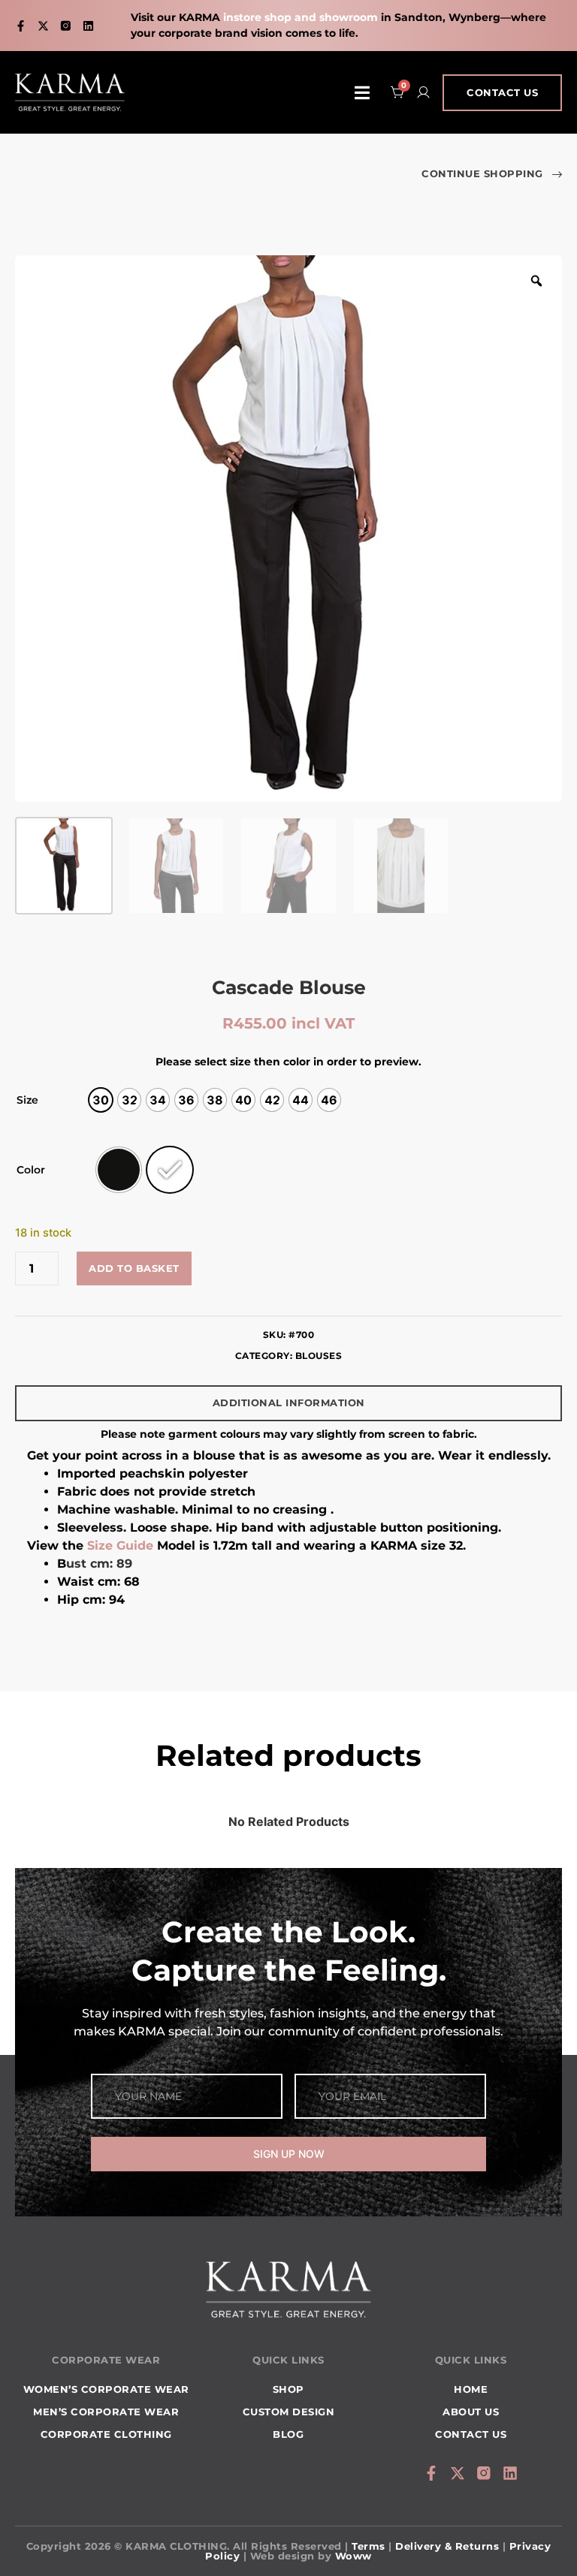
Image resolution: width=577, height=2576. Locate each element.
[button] (362, 93)
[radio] (101, 1100)
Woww (353, 2556)
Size (27, 1100)
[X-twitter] (43, 26)
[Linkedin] (88, 26)
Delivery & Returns (447, 2546)
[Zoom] (536, 281)
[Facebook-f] (21, 26)
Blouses (319, 1356)
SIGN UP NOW (289, 2154)
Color (31, 1170)
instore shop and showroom (301, 17)
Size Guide (120, 1546)
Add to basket (134, 1268)
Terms (369, 2546)
